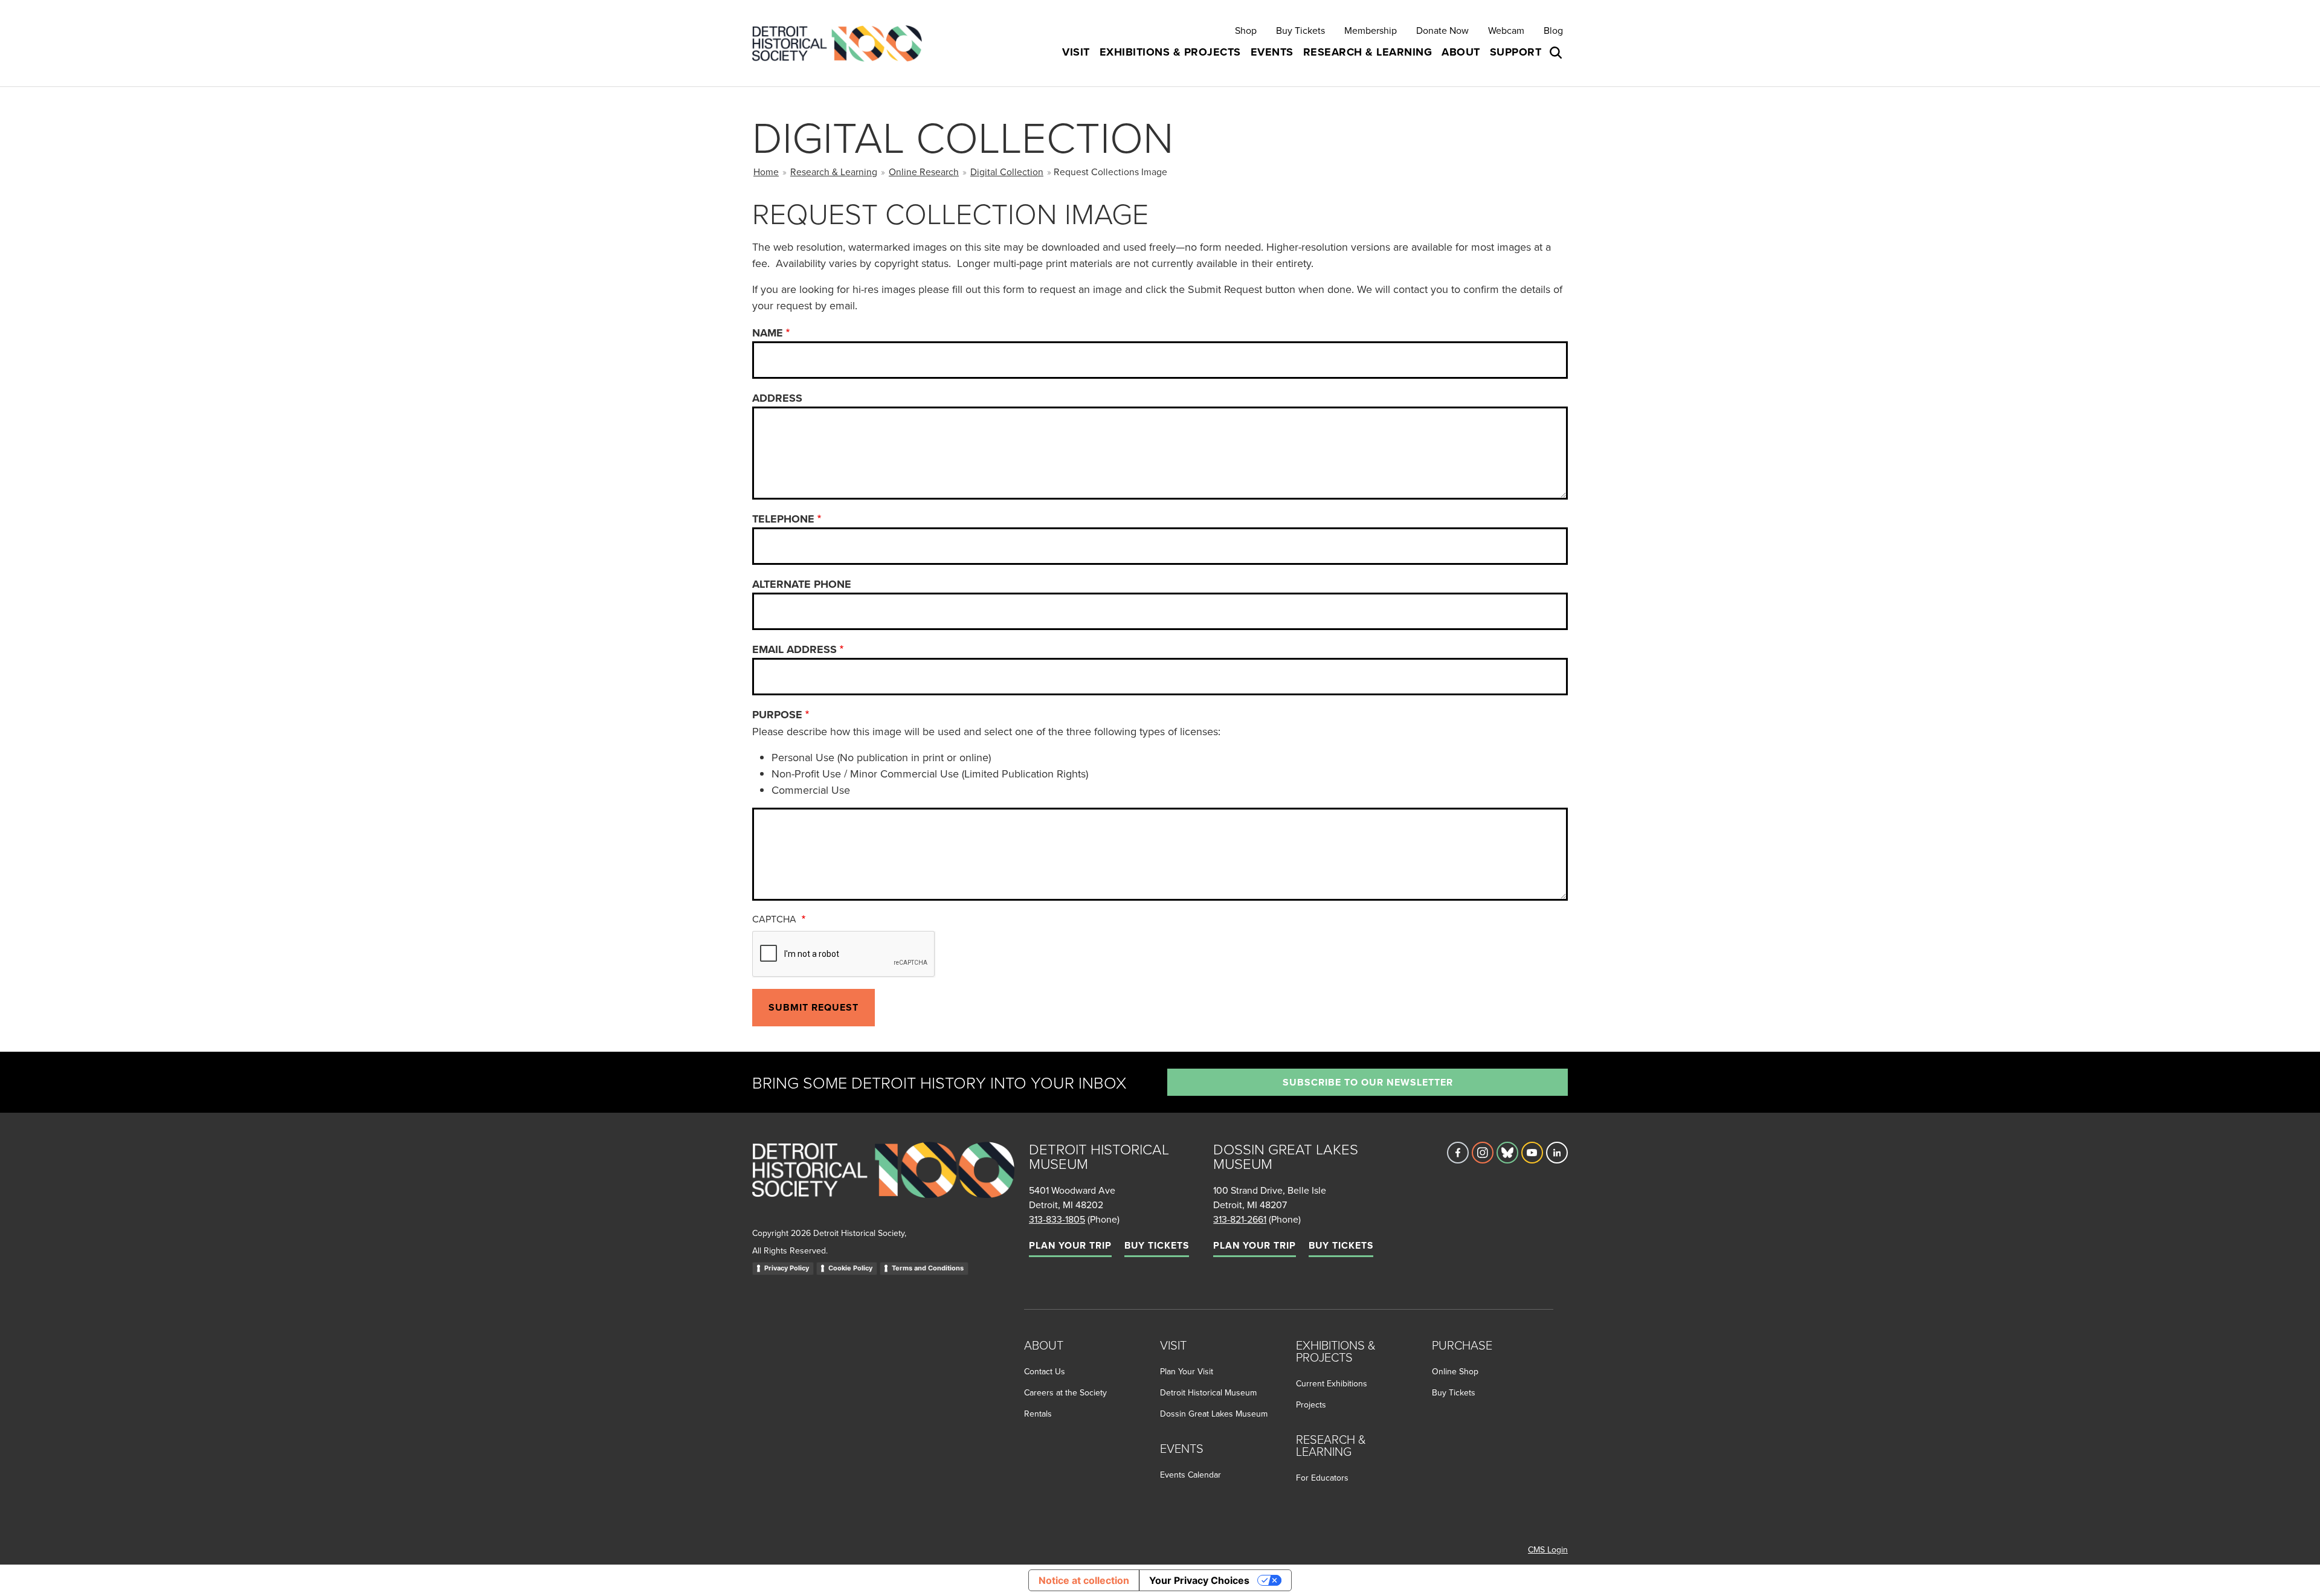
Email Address (794, 649)
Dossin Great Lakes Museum (1214, 1414)
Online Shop (1455, 1371)
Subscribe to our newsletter (1368, 1082)
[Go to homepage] (883, 1183)
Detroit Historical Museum (1208, 1392)
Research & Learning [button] (1368, 52)
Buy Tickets (1300, 30)
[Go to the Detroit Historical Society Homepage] (842, 43)
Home (766, 172)
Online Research (924, 172)
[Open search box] (1557, 53)
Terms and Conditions (928, 1268)
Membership (1371, 30)
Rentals (1038, 1414)
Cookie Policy (850, 1268)
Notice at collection (1084, 1580)
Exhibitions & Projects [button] (1170, 52)
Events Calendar (1191, 1475)
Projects (1311, 1405)
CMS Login (1548, 1549)
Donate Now (1442, 30)
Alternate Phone (802, 584)
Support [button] (1516, 52)
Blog (1553, 30)
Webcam (1506, 30)
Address (777, 398)
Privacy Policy (787, 1268)
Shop (1246, 30)
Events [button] (1272, 52)
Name (768, 333)
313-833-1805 (1057, 1219)
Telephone (783, 519)
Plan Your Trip (1070, 1245)
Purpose (777, 715)
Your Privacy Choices (1199, 1580)
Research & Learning (834, 172)
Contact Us (1045, 1371)
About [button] (1461, 52)
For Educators (1322, 1478)
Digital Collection (1007, 172)
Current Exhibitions (1332, 1383)
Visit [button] (1076, 52)
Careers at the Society (1065, 1392)
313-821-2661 (1240, 1219)
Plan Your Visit (1187, 1371)
